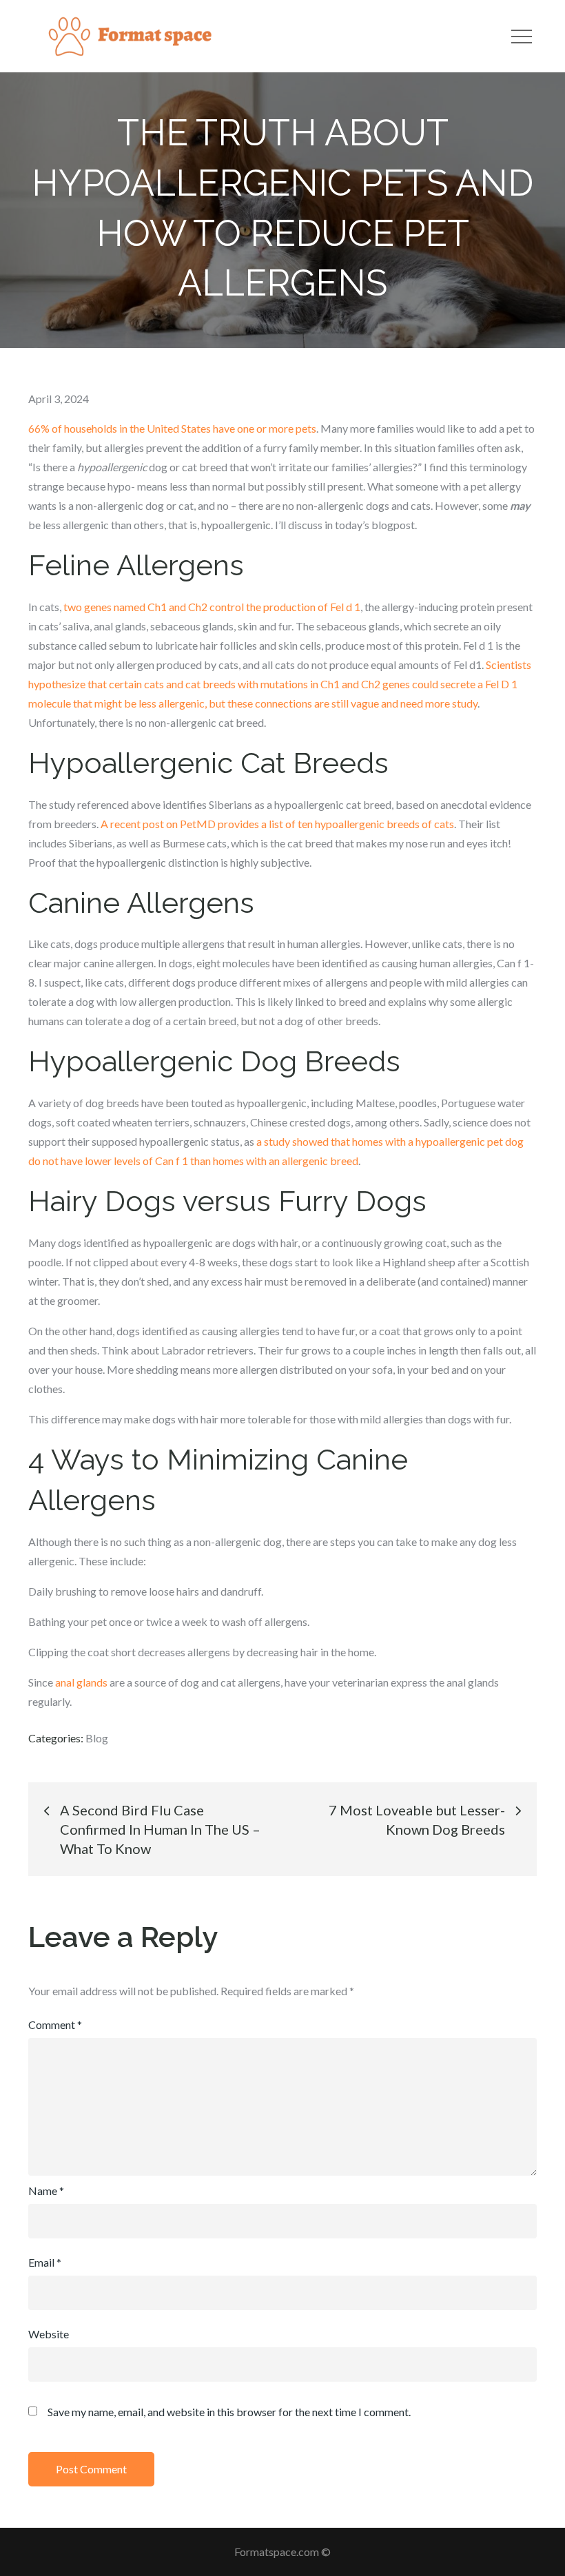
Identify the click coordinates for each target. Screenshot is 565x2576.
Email (45, 2262)
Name (46, 2191)
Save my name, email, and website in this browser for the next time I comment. (229, 2412)
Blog (97, 1738)
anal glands (81, 1682)
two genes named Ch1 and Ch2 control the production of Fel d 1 (212, 607)
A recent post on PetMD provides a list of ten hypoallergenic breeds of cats (277, 824)
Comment (55, 2024)
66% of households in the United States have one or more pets (172, 428)
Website (49, 2334)
